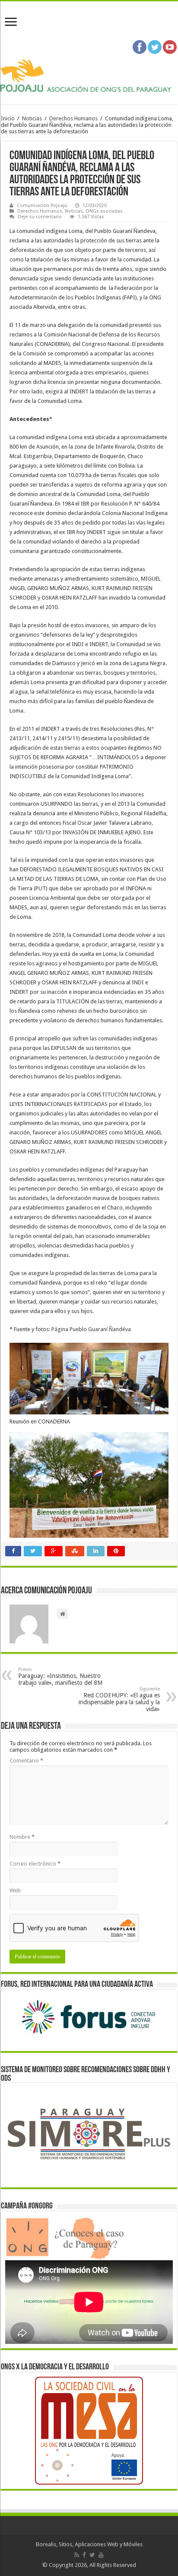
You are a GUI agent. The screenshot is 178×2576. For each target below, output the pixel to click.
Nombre (22, 1837)
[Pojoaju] (89, 76)
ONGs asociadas (104, 211)
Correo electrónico (35, 1864)
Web (15, 1890)
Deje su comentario (40, 217)
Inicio (8, 118)
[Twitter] (92, 2555)
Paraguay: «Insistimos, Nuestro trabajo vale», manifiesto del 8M (60, 1676)
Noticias (32, 118)
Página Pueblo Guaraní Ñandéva (91, 1329)
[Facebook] (84, 2555)
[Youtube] (101, 2555)
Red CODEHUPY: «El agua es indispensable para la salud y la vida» (119, 1699)
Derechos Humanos (73, 118)
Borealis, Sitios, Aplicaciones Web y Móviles (89, 2544)
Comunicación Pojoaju (42, 206)
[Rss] (77, 2555)
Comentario (26, 1761)
